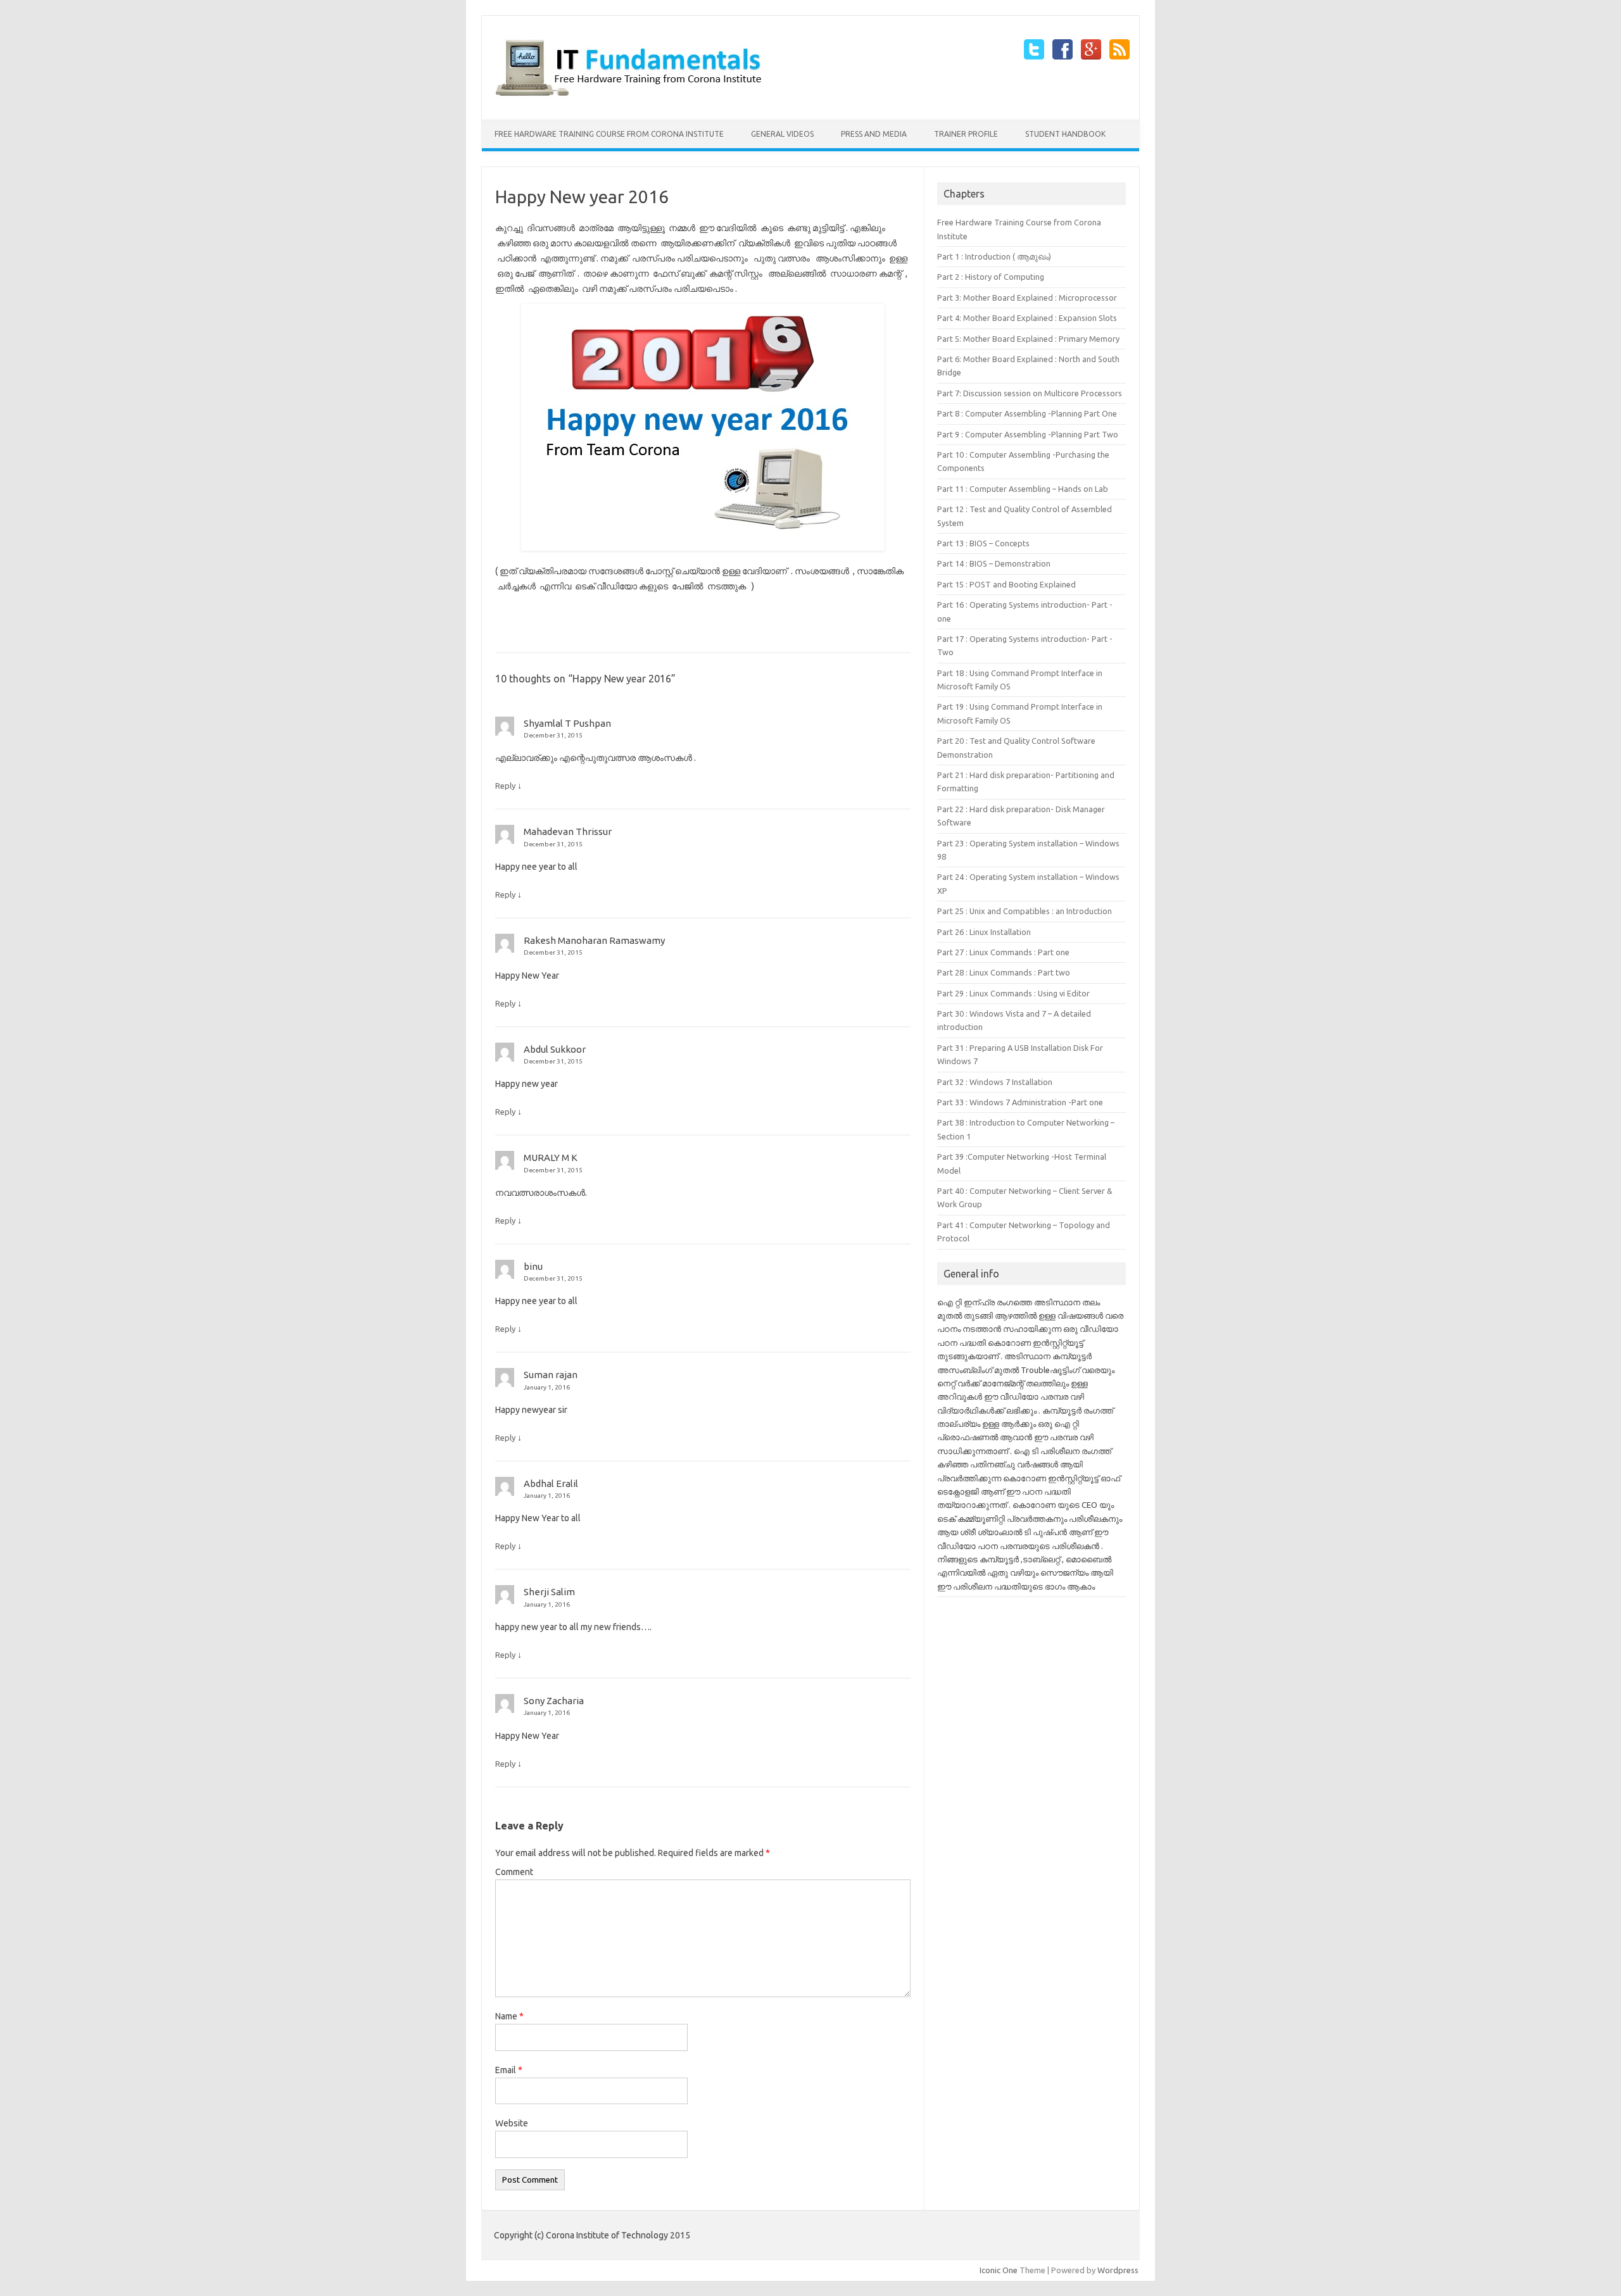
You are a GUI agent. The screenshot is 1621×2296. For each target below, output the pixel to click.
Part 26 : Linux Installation (984, 932)
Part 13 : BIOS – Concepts (983, 543)
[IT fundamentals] (633, 98)
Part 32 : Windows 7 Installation (995, 1082)
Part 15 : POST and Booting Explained (1006, 584)
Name (509, 2016)
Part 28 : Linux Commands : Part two (1004, 972)
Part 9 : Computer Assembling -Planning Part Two (1028, 434)
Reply (505, 786)
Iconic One (999, 2270)
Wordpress (1118, 2270)
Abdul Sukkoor (555, 1049)
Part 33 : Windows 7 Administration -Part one (1020, 1102)
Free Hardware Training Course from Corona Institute (609, 134)
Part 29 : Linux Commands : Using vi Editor (1013, 993)
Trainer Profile (966, 134)
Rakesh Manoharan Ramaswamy (594, 940)
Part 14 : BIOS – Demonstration (994, 563)
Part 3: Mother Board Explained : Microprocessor (1027, 298)
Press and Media (874, 134)
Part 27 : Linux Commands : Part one (1003, 952)
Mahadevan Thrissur (568, 831)
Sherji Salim (549, 1592)
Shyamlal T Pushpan (567, 723)
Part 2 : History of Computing (991, 277)
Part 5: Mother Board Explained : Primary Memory (1028, 339)
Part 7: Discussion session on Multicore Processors (1030, 393)
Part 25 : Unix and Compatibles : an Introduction (1025, 911)
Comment (514, 1872)
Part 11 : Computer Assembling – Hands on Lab (1023, 489)
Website (512, 2123)
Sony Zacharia (554, 1701)
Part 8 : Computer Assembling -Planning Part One (1027, 413)
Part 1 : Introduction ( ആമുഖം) (994, 256)
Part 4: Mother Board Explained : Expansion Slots (1027, 318)
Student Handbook (1065, 134)
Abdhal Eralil (551, 1484)
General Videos (782, 134)
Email (509, 2070)
